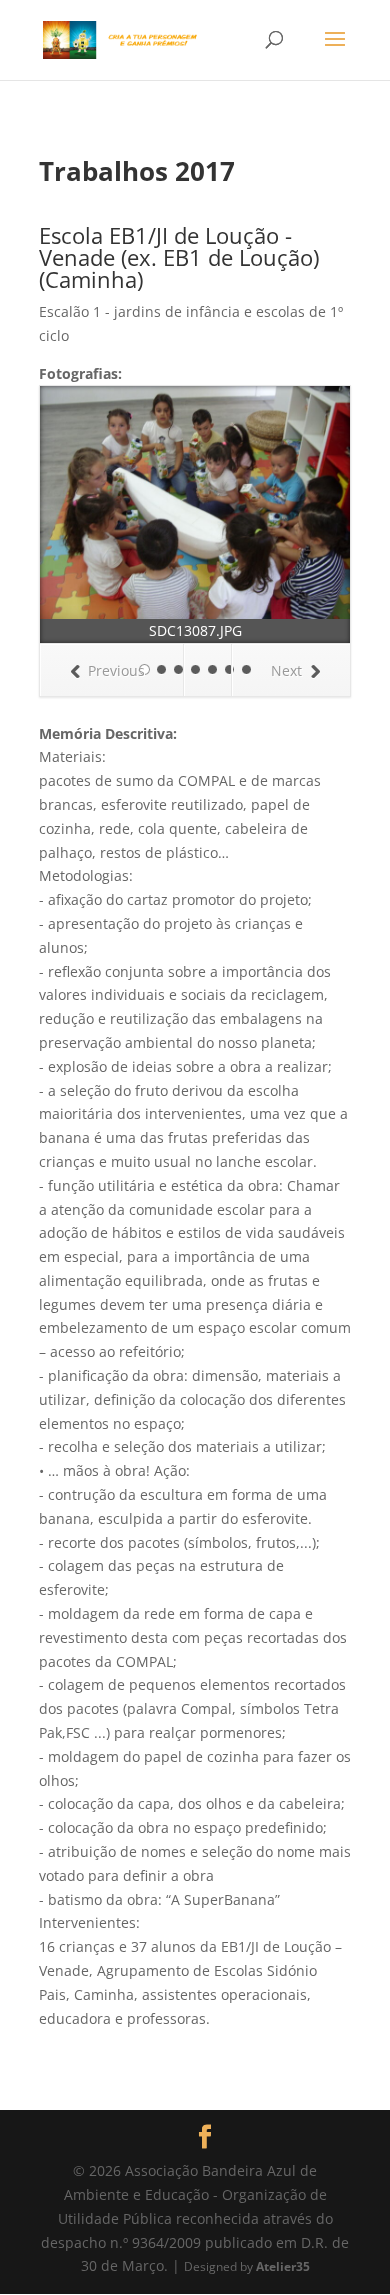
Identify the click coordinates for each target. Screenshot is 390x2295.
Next (286, 670)
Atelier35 (283, 2266)
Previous (116, 670)
